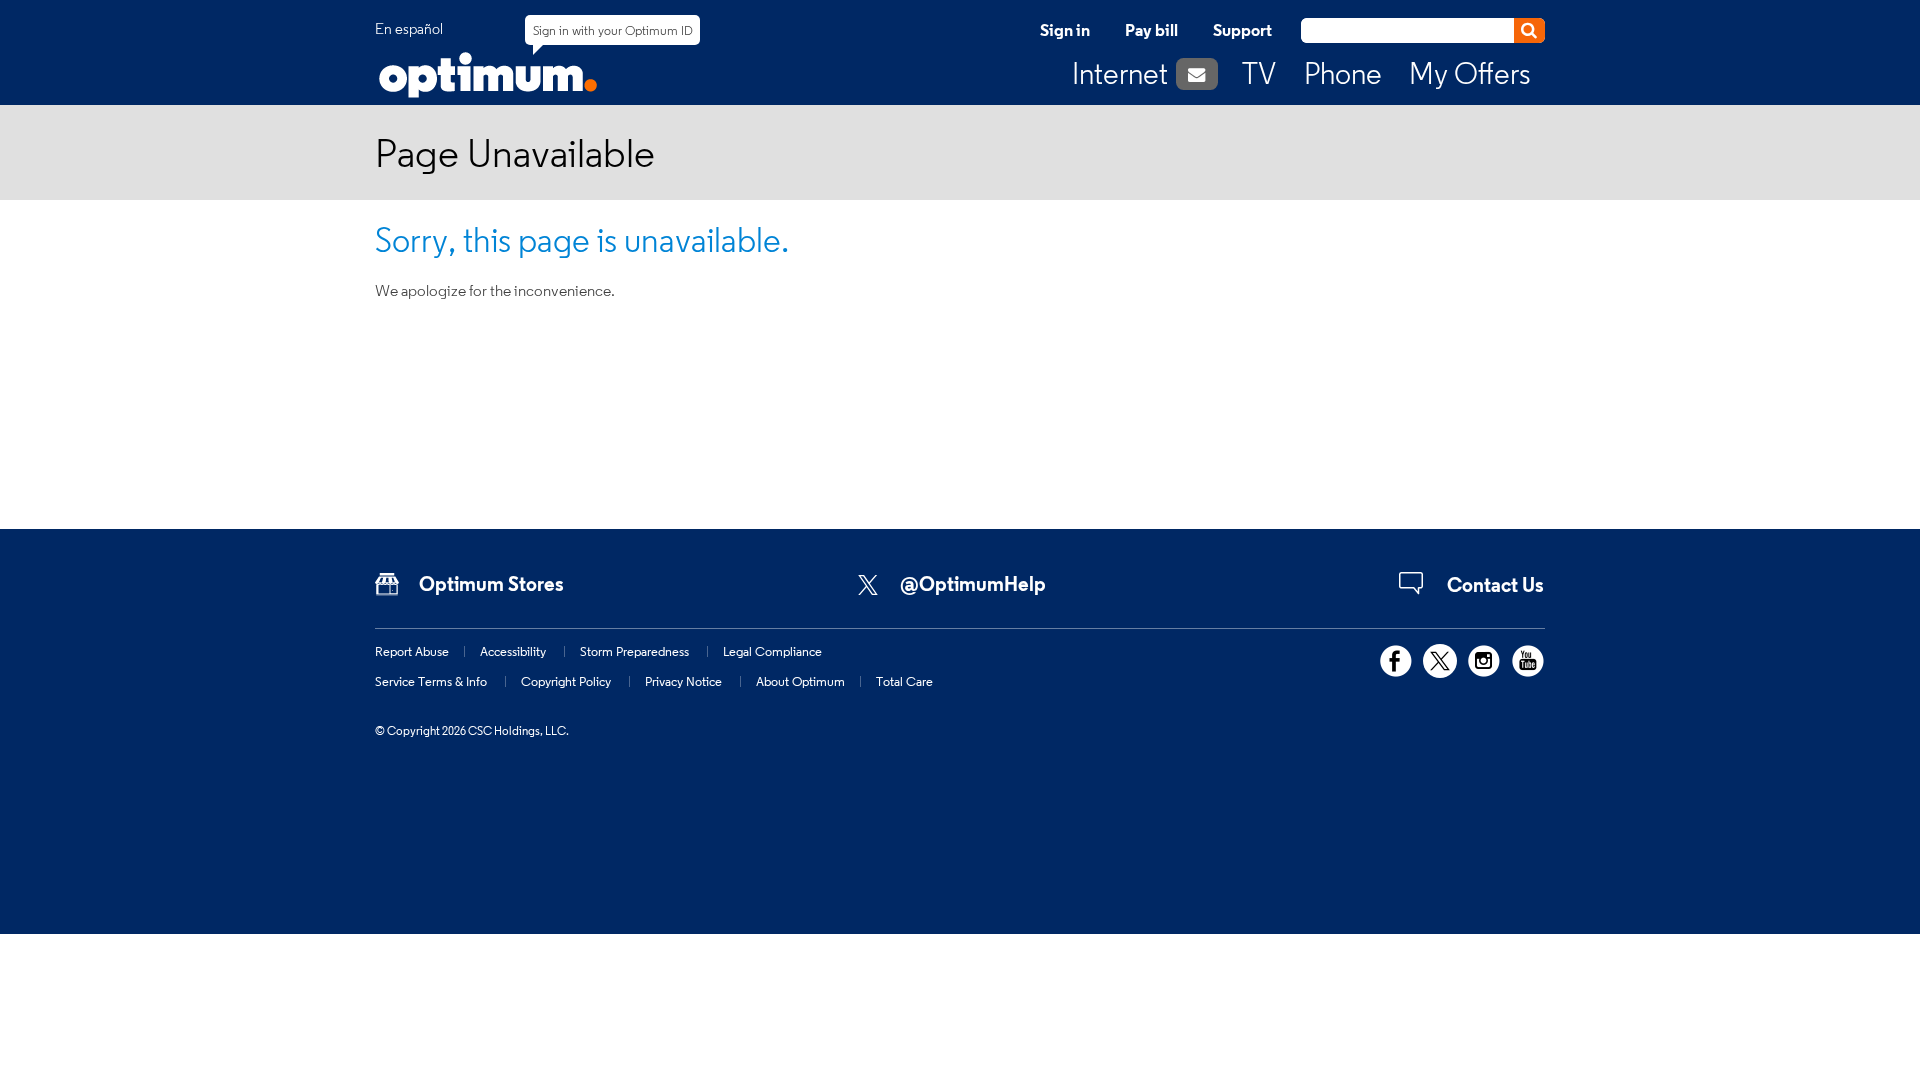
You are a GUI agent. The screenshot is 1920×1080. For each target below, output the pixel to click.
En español (409, 29)
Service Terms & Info (431, 681)
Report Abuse (412, 651)
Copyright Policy (566, 681)
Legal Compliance (772, 651)
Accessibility (513, 651)
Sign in (1065, 30)
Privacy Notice (683, 681)
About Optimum (800, 681)
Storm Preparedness (634, 651)
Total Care (904, 681)
